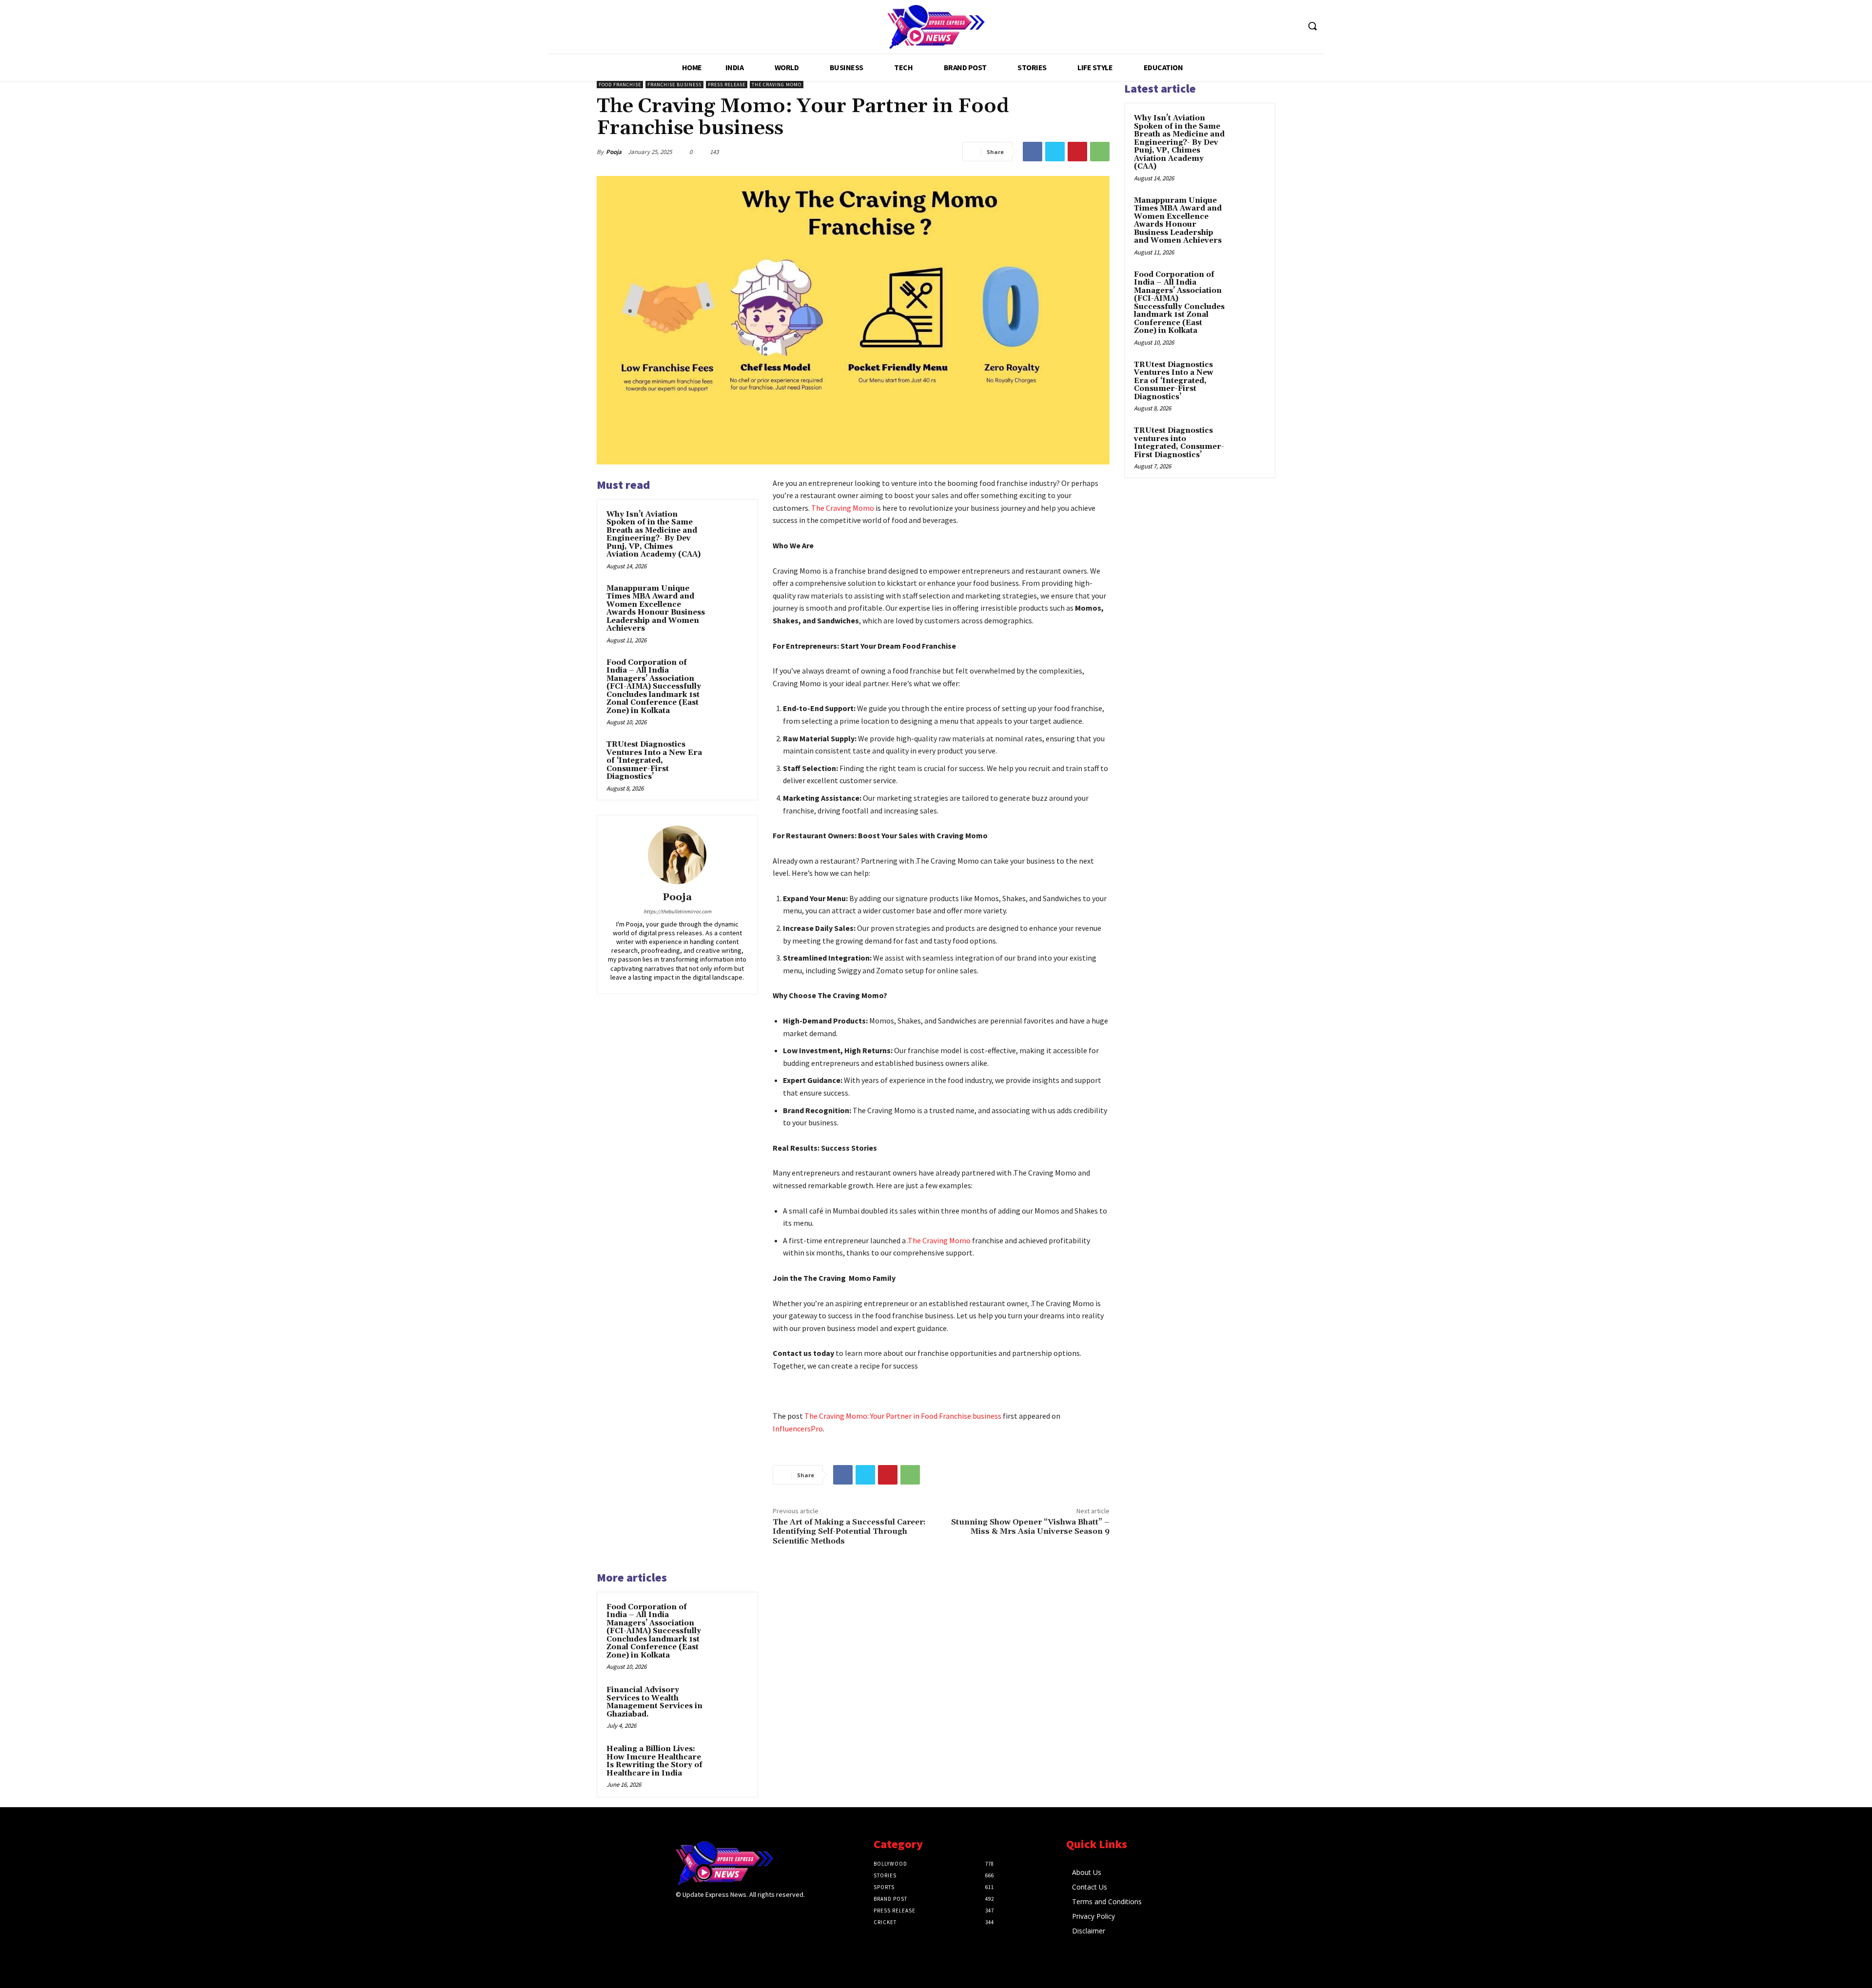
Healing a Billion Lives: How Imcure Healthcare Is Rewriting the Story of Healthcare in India (654, 1761)
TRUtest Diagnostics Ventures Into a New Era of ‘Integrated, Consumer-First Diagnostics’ (654, 761)
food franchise (620, 85)
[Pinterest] (1077, 152)
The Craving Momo (777, 85)
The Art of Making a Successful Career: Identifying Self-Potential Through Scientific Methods (849, 1531)
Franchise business (674, 85)
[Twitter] (1055, 152)
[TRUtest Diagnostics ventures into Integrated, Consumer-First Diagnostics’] (1248, 442)
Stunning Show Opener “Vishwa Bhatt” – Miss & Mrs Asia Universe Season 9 (1030, 1527)
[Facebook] (1033, 152)
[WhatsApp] (1100, 152)
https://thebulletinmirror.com (677, 911)
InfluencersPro (798, 1428)
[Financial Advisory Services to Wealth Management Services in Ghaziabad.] (730, 1703)
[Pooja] (677, 855)
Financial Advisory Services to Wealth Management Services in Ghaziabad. (654, 1702)
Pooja (614, 152)
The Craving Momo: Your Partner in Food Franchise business (903, 1416)
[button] (1312, 26)
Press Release (727, 85)
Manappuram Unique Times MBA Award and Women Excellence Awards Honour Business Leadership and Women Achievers (656, 609)
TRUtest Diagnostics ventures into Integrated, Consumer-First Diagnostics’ (1179, 443)
